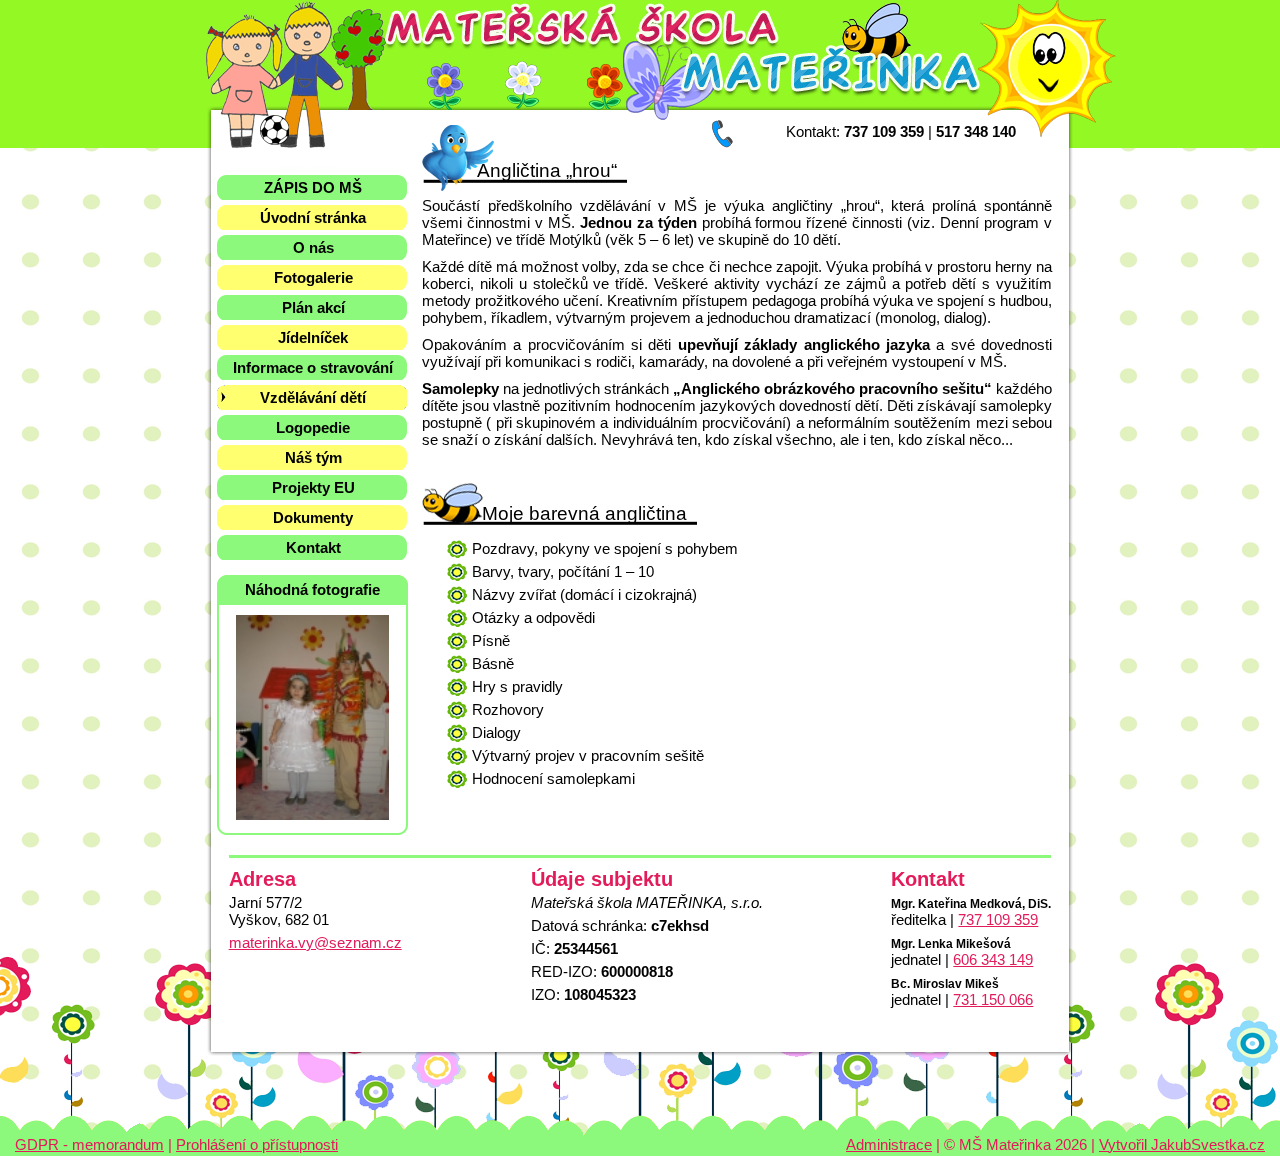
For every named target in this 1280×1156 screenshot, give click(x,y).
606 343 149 (993, 959)
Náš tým (313, 457)
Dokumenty (313, 517)
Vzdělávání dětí (313, 397)
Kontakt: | (901, 131)
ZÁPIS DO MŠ (313, 187)
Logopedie (313, 427)
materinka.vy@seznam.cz (315, 942)
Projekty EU (313, 487)
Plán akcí (313, 307)
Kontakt (313, 547)
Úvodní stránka (313, 217)
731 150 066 (993, 999)
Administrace (889, 1144)
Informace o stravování (313, 367)
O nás (313, 247)
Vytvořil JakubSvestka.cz (1182, 1144)
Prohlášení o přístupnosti (257, 1144)
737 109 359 (998, 919)
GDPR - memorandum (89, 1144)
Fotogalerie (313, 277)
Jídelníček (313, 337)
